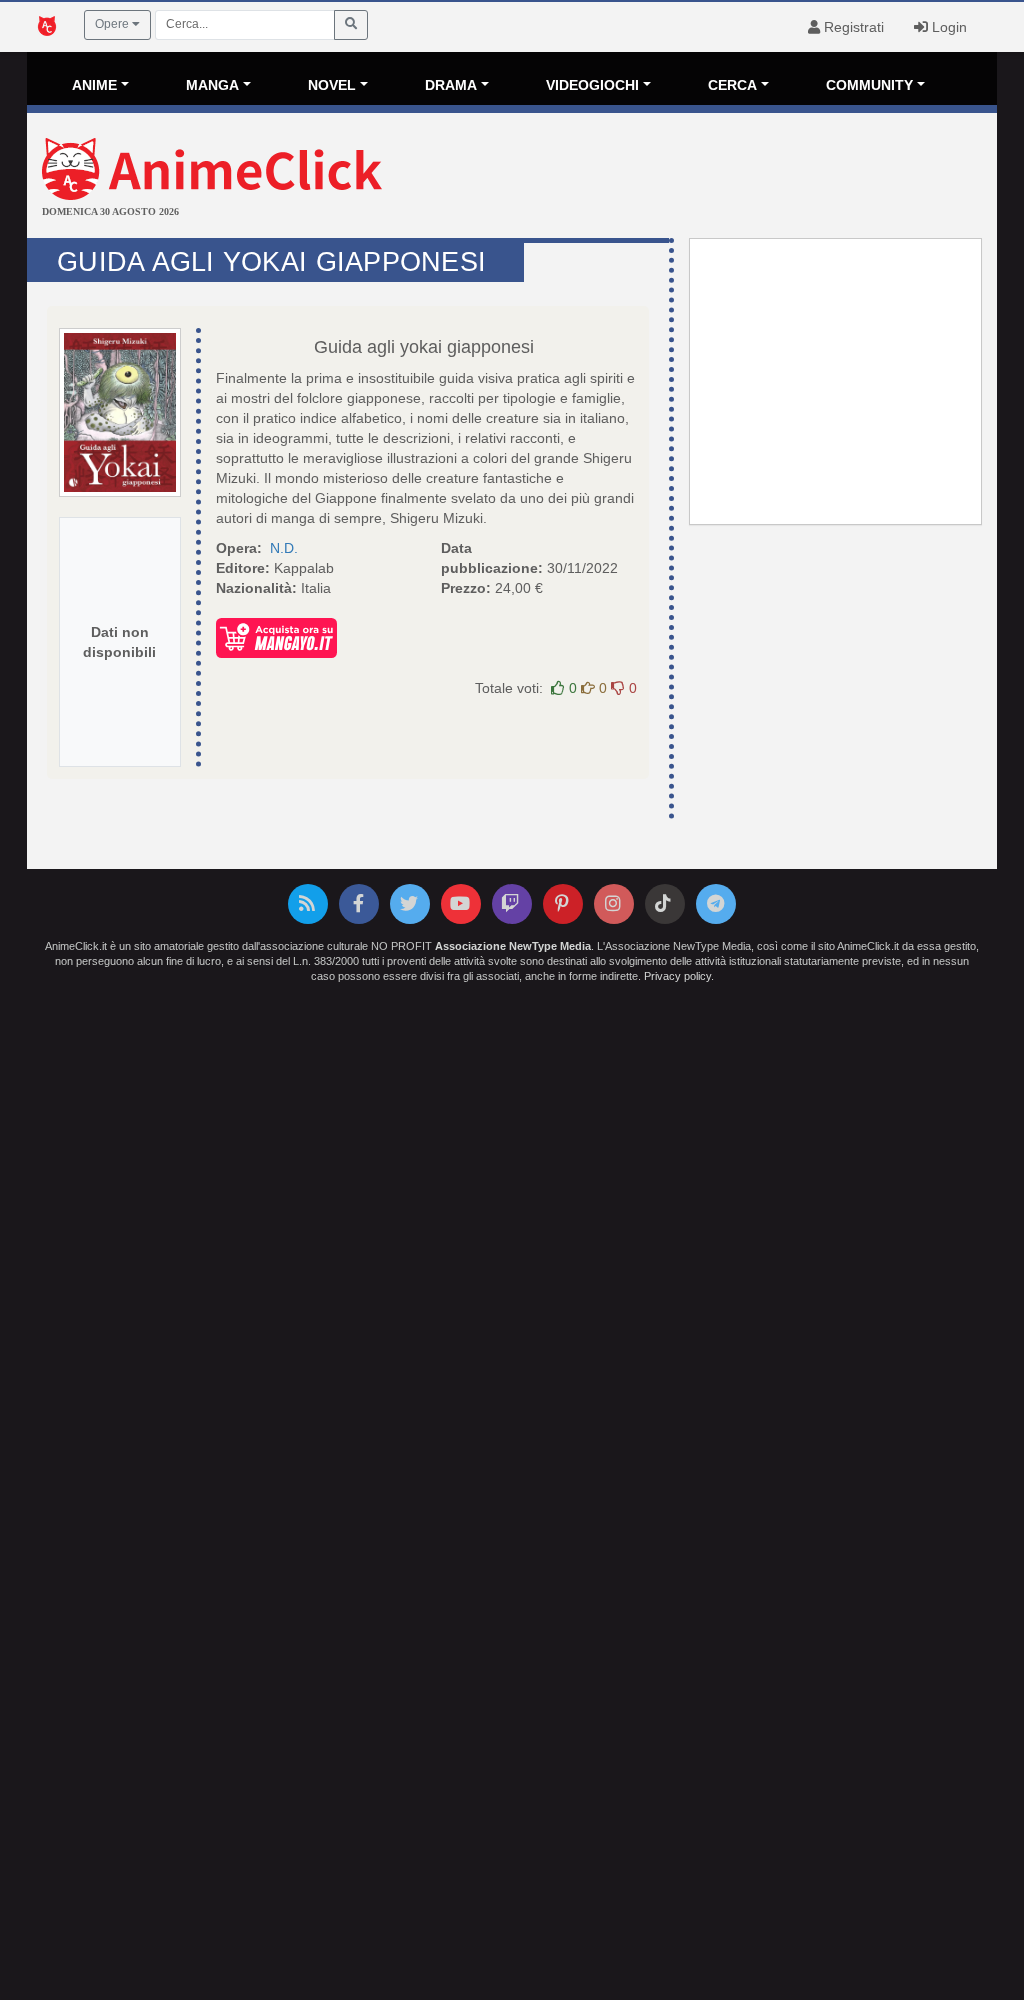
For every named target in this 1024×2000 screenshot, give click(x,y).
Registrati (852, 27)
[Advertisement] (673, 178)
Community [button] (869, 85)
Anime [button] (94, 85)
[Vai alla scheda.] (120, 412)
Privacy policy (677, 976)
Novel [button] (332, 85)
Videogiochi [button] (592, 85)
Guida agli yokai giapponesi (424, 347)
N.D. (284, 548)
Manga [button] (212, 85)
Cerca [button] (732, 85)
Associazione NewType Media (513, 946)
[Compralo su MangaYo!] (276, 637)
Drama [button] (451, 85)
